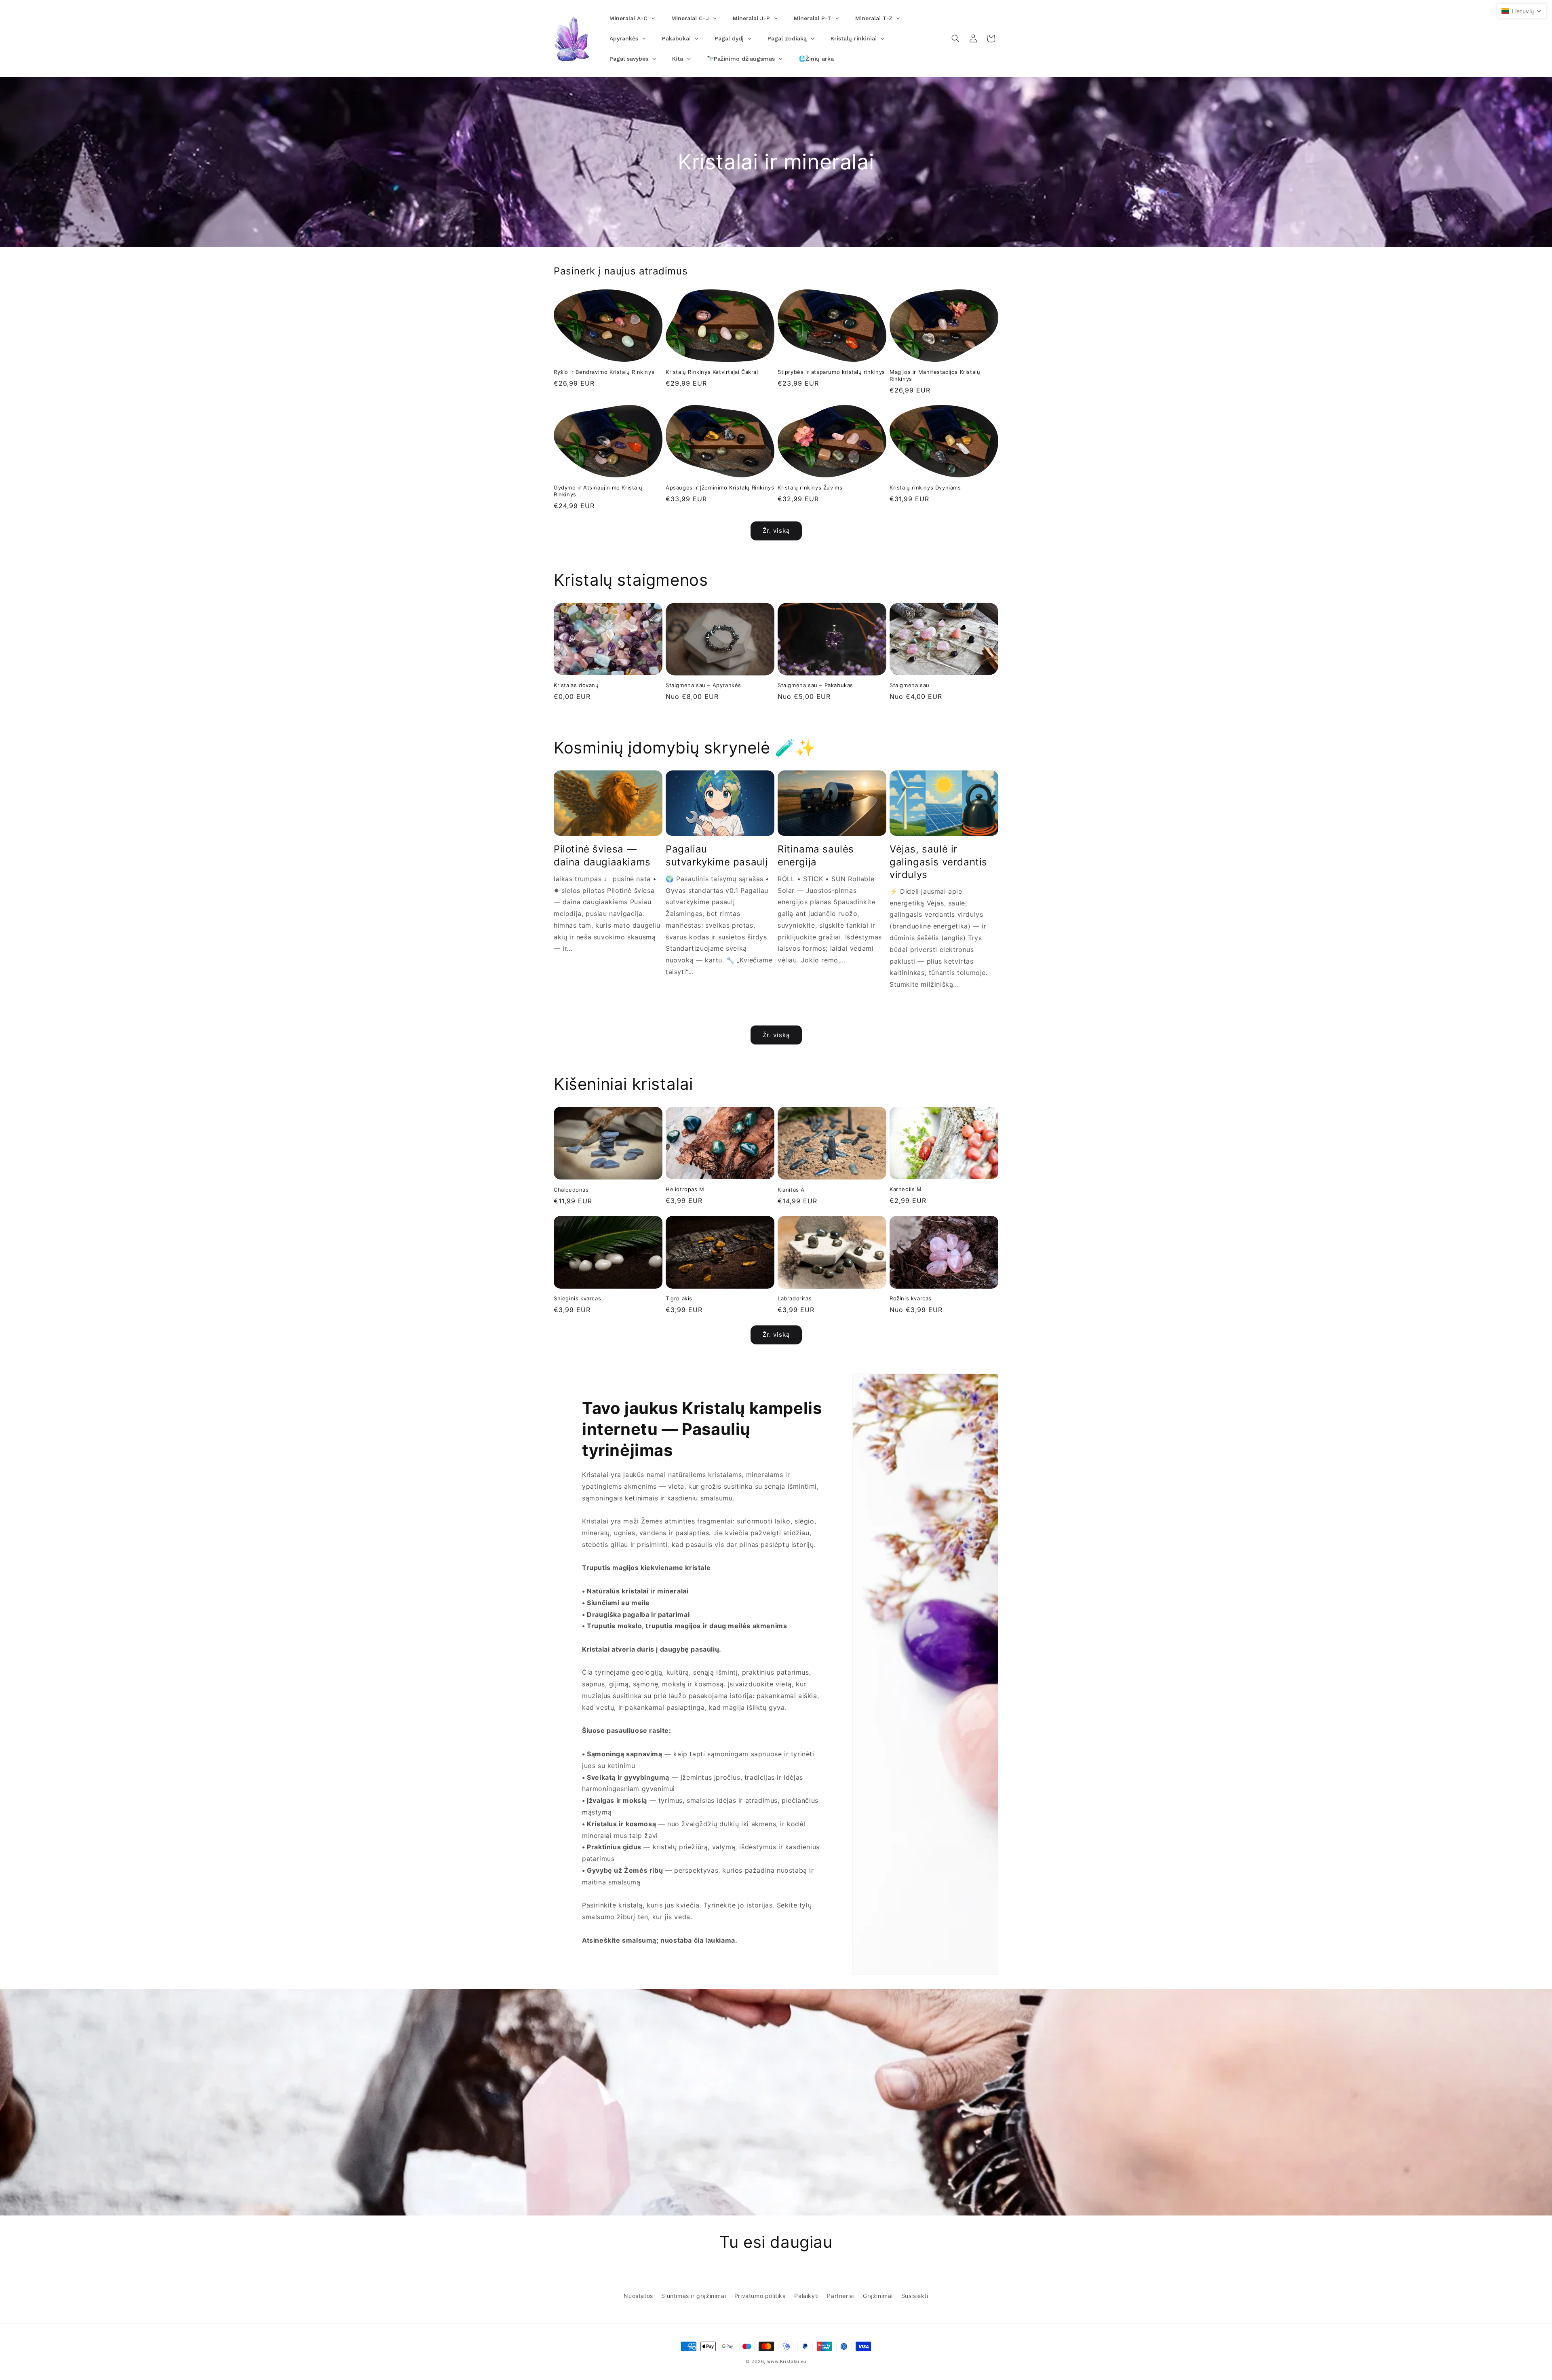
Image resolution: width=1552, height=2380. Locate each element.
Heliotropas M (685, 1189)
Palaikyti (806, 2296)
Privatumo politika (760, 2296)
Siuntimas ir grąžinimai (694, 2296)
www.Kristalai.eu (787, 2361)
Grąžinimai (878, 2296)
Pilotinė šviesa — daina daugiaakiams (602, 855)
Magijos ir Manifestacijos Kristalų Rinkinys (935, 375)
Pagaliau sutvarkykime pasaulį (717, 855)
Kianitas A (791, 1190)
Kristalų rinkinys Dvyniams (925, 487)
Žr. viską (776, 531)
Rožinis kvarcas (911, 1298)
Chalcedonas (571, 1190)
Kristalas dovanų (576, 685)
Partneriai (841, 2296)
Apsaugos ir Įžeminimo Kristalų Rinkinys (720, 487)
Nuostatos (638, 2296)
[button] (955, 38)
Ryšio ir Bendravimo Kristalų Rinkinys (604, 372)
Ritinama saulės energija (816, 855)
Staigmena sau (910, 685)
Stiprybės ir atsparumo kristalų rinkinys (831, 372)
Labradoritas (795, 1298)
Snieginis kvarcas (577, 1298)
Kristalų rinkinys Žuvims (810, 487)
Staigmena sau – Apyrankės (703, 685)
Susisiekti (915, 2296)
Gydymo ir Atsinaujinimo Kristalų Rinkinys (598, 491)
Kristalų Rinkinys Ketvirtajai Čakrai (712, 372)
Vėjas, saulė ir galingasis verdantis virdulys (938, 862)
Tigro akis (679, 1298)
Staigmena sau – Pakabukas (815, 685)
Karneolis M (906, 1189)
